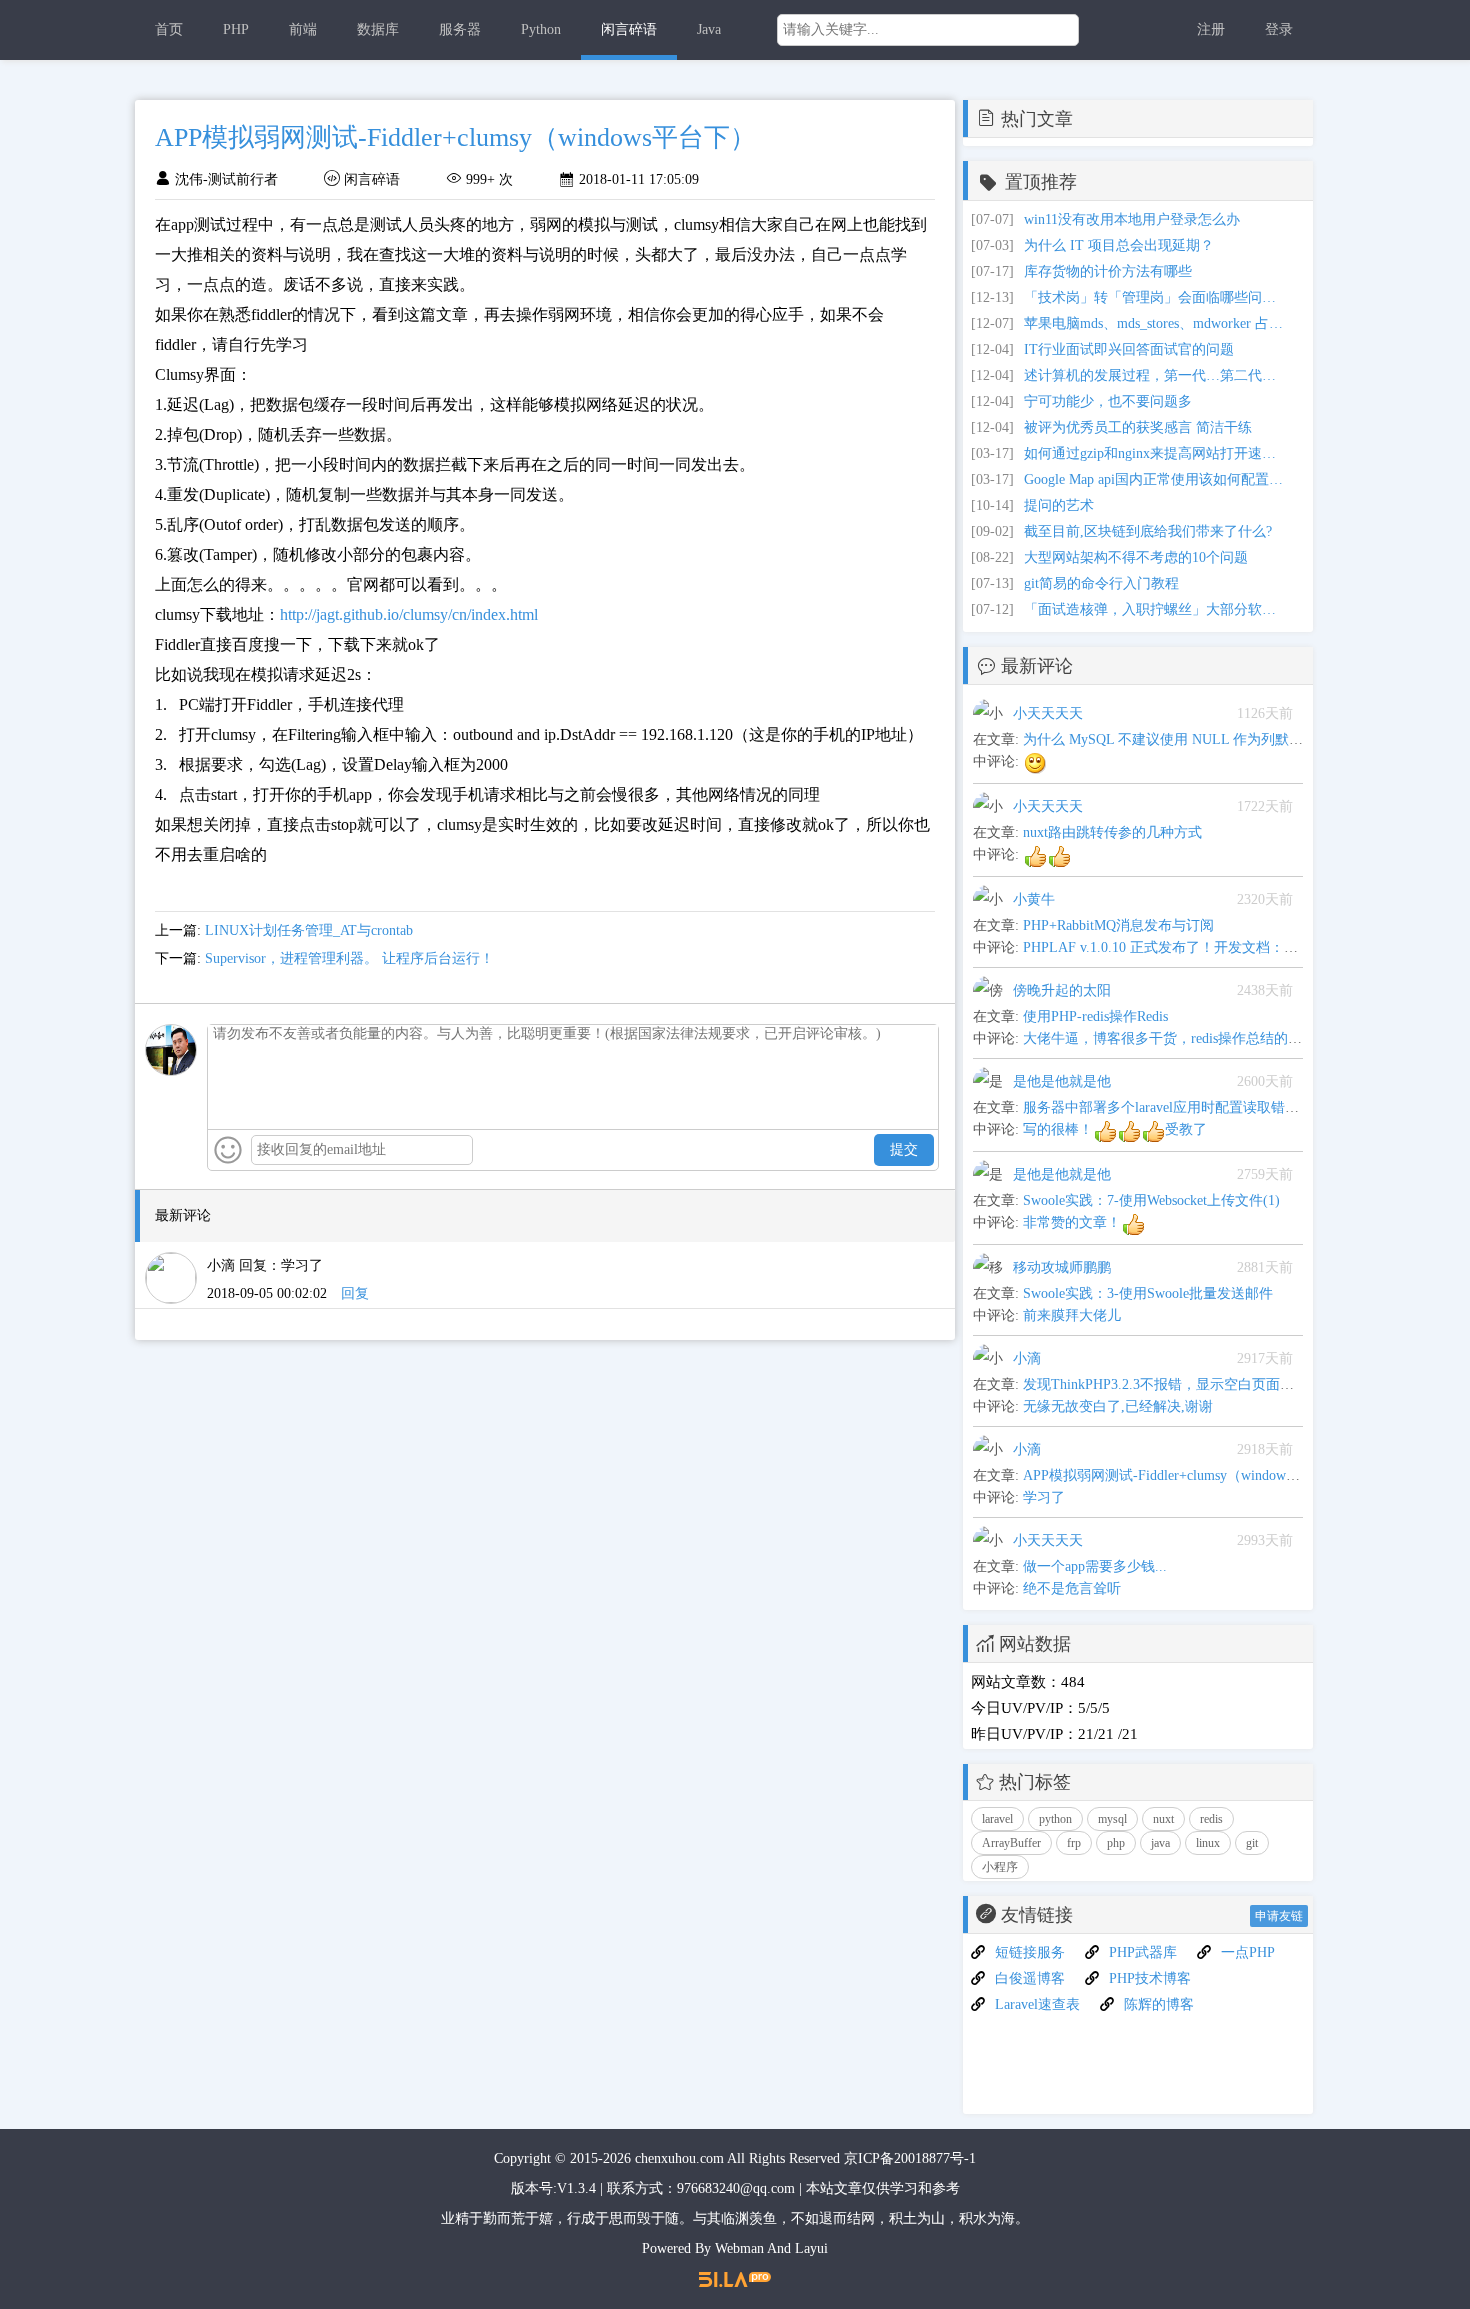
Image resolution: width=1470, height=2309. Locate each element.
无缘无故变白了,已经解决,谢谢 (1118, 1406)
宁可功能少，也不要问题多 (1108, 401)
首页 (169, 29)
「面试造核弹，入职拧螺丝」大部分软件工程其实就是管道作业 (1154, 609)
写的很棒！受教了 (1115, 1129)
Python (541, 29)
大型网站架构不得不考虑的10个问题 (1136, 557)
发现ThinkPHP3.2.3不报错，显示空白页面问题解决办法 (1193, 1384)
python (1055, 1819)
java (1160, 1843)
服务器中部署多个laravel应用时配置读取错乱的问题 (1182, 1107)
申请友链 (1279, 1916)
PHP (236, 29)
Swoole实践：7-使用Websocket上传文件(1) (1151, 1200)
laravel (997, 1819)
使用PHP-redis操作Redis (1095, 1016)
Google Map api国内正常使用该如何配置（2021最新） (1154, 479)
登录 (1279, 29)
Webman (739, 2248)
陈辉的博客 (1159, 2004)
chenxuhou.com (679, 2158)
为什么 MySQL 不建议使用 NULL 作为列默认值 (1170, 739)
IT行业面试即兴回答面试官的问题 (1129, 349)
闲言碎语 (629, 29)
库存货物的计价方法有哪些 (1108, 271)
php (1116, 1843)
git (1252, 1843)
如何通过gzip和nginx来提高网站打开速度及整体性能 (1154, 453)
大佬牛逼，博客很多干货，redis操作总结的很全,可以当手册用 (1213, 1038)
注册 (1211, 29)
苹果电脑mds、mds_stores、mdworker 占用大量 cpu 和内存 (1154, 323)
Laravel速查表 (1037, 2004)
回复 (355, 1293)
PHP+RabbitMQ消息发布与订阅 (1118, 925)
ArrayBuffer (1011, 1843)
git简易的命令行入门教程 (1101, 583)
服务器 (460, 29)
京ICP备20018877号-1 (910, 2158)
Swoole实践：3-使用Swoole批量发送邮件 (1148, 1293)
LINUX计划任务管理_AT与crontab (309, 930)
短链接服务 (1030, 1952)
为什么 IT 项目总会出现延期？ (1119, 245)
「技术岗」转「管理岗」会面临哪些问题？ (1154, 297)
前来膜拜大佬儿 (1072, 1315)
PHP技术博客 (1150, 1978)
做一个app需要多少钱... (1095, 1566)
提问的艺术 (1059, 505)
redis (1211, 1819)
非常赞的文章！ (1072, 1222)
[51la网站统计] (735, 2278)
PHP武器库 (1143, 1952)
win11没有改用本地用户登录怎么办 (1132, 219)
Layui (811, 2248)
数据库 (378, 29)
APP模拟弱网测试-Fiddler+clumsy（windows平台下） (1185, 1475)
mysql (1112, 1819)
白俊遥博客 (1030, 1978)
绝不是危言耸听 (1072, 1588)
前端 (303, 29)
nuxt (1163, 1819)
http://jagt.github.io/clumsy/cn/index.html (409, 614)
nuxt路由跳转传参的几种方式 (1112, 832)
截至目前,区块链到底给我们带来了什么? (1148, 531)
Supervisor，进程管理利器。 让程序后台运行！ (349, 958)
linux (1208, 1843)
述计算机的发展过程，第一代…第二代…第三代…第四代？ (1154, 375)
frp (1074, 1843)
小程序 (1000, 1867)
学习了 (1044, 1497)
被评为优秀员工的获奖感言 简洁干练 (1138, 427)
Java (709, 29)
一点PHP (1248, 1952)
